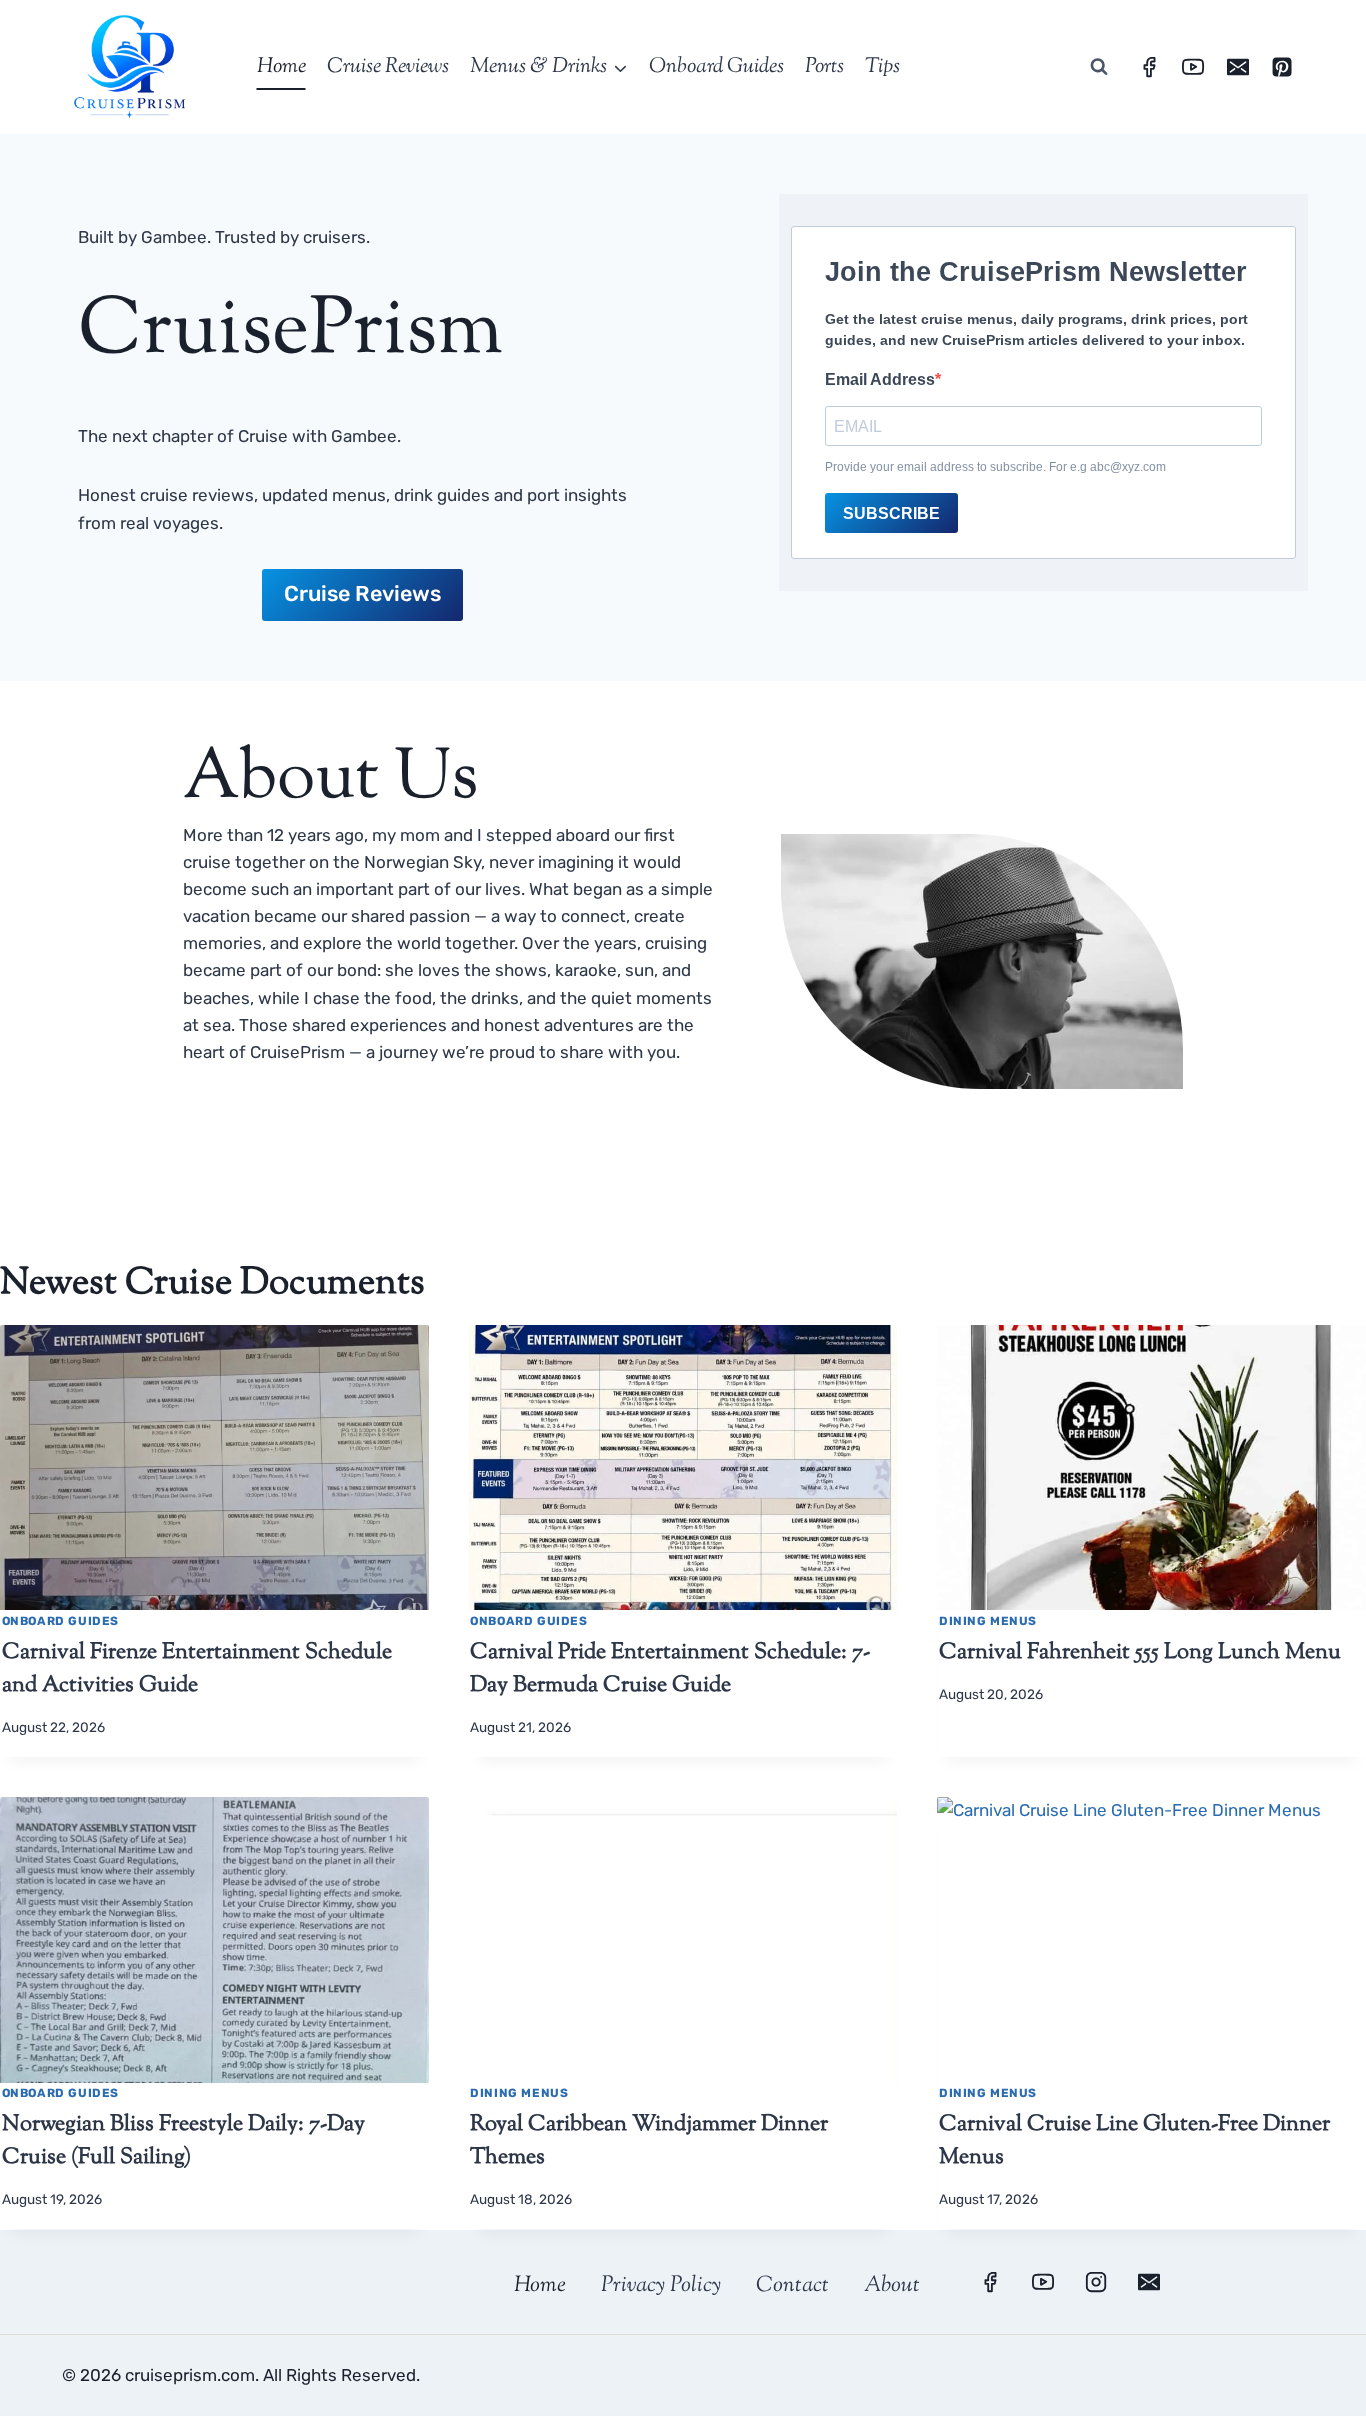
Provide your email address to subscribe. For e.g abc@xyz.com (995, 467)
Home (281, 67)
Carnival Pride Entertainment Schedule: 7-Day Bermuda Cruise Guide (670, 1669)
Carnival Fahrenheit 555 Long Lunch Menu (1140, 1653)
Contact (792, 2286)
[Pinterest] (1282, 67)
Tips (882, 67)
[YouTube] (1193, 67)
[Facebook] (1149, 67)
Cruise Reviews (388, 67)
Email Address (880, 379)
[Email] (1238, 67)
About (892, 2286)
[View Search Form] (1099, 67)
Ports (824, 67)
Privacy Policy (661, 2286)
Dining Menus (988, 1621)
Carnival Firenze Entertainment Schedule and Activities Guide (197, 1669)
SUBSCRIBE (891, 513)
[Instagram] (1096, 2282)
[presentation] (214, 1468)
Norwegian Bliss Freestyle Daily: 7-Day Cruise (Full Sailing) (183, 2141)
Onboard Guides (716, 67)
